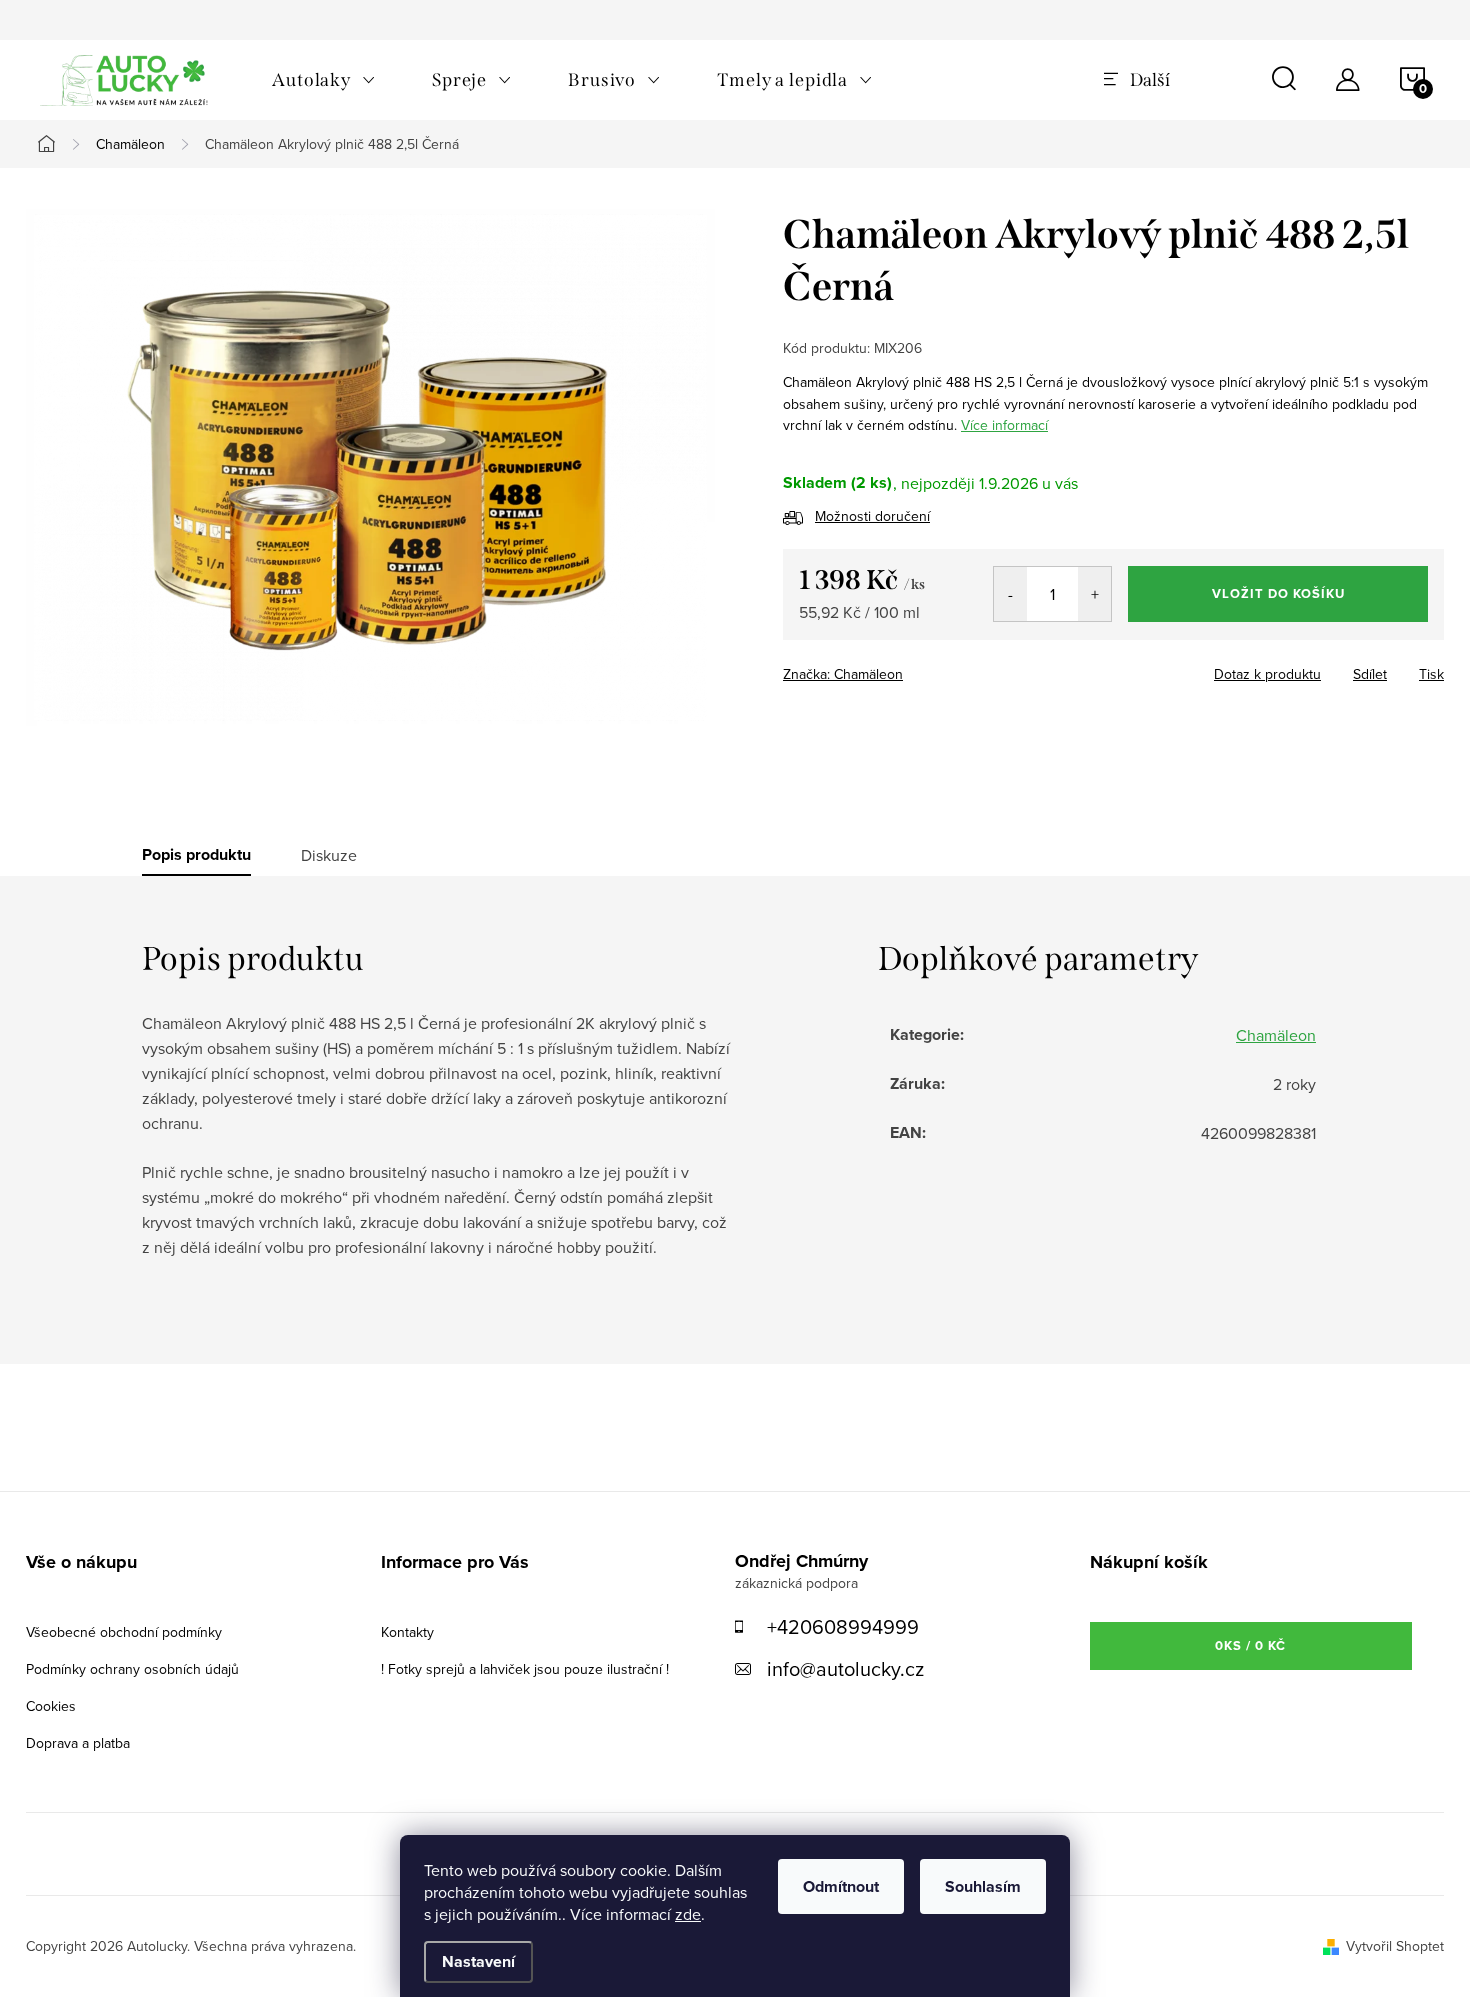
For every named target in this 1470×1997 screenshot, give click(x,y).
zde (688, 1914)
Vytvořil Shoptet (1395, 1946)
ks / (1250, 1645)
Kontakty (407, 1632)
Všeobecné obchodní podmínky (124, 1632)
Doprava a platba (78, 1743)
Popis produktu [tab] (196, 855)
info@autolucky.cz (845, 1668)
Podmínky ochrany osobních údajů (132, 1669)
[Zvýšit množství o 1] (1094, 594)
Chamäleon (1276, 1035)
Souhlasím (983, 1886)
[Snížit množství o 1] (1010, 594)
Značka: (843, 674)
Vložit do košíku (1278, 593)
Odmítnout (841, 1886)
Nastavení (478, 1961)
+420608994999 (843, 1626)
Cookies (51, 1706)
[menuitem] (324, 80)
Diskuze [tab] (329, 855)
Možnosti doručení (872, 516)
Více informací (1004, 425)
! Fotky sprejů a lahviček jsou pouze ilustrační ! (525, 1669)
